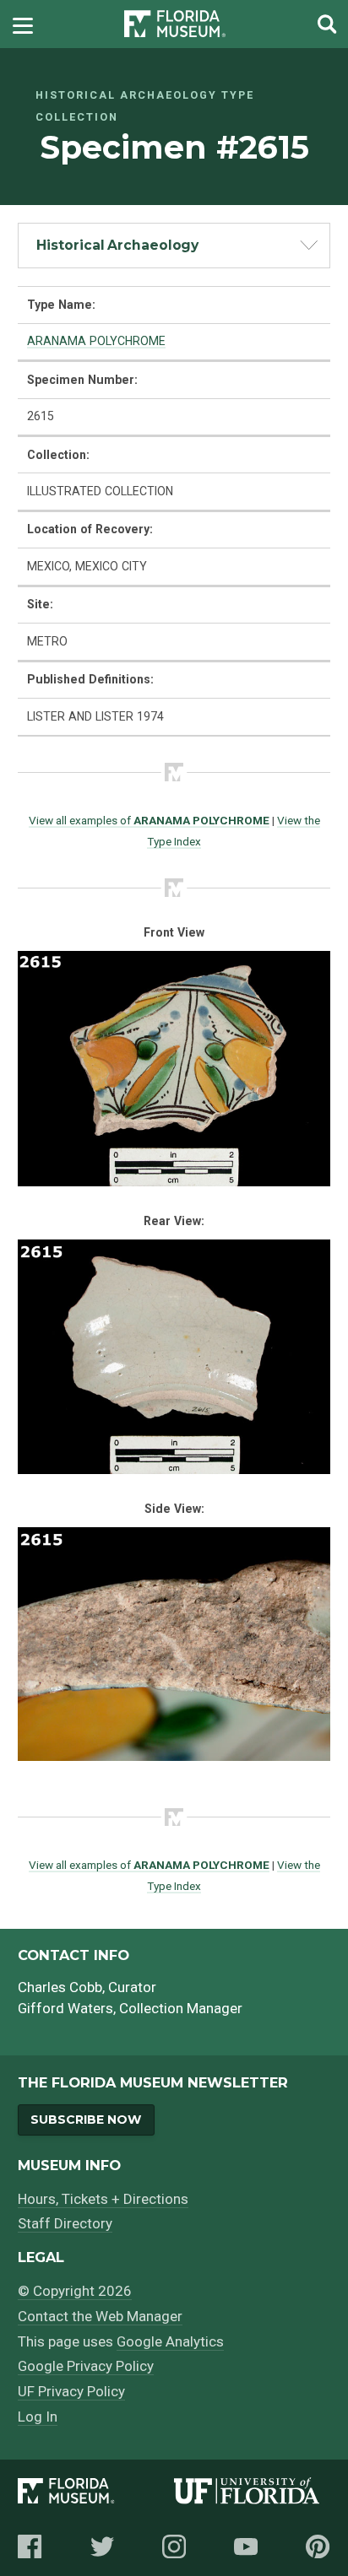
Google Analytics (170, 2341)
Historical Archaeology (117, 245)
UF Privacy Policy (71, 2391)
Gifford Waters (65, 2008)
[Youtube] (246, 2546)
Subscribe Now (86, 2120)
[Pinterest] (318, 2546)
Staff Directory (65, 2223)
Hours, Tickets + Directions (103, 2199)
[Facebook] (30, 2546)
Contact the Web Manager (100, 2316)
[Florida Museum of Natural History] (96, 2494)
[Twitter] (102, 2546)
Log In (38, 2417)
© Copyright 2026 (75, 2291)
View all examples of (149, 820)
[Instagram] (174, 2546)
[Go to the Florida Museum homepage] (175, 24)
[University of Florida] (252, 2494)
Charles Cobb (60, 1987)
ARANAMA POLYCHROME (96, 341)
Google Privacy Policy (86, 2366)
